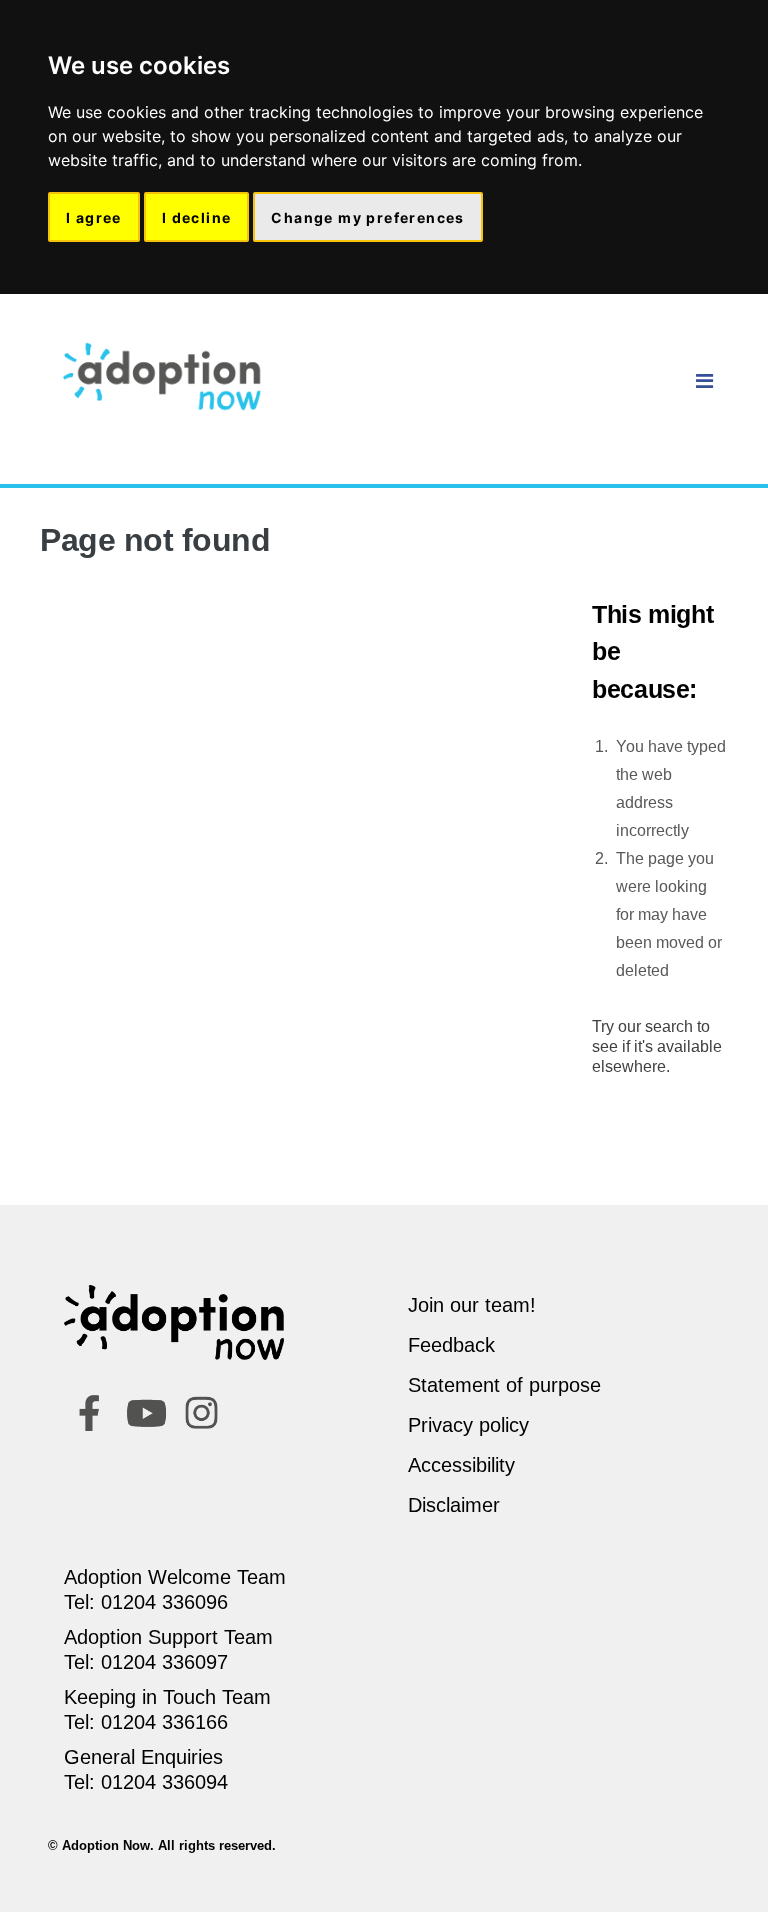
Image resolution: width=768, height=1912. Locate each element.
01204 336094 (164, 1782)
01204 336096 (164, 1602)
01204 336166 (164, 1722)
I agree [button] (94, 217)
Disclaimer (454, 1505)
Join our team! (472, 1305)
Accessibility (461, 1465)
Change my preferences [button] (367, 217)
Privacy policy (468, 1425)
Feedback (451, 1345)
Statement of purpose (504, 1385)
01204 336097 (164, 1662)
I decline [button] (197, 217)
